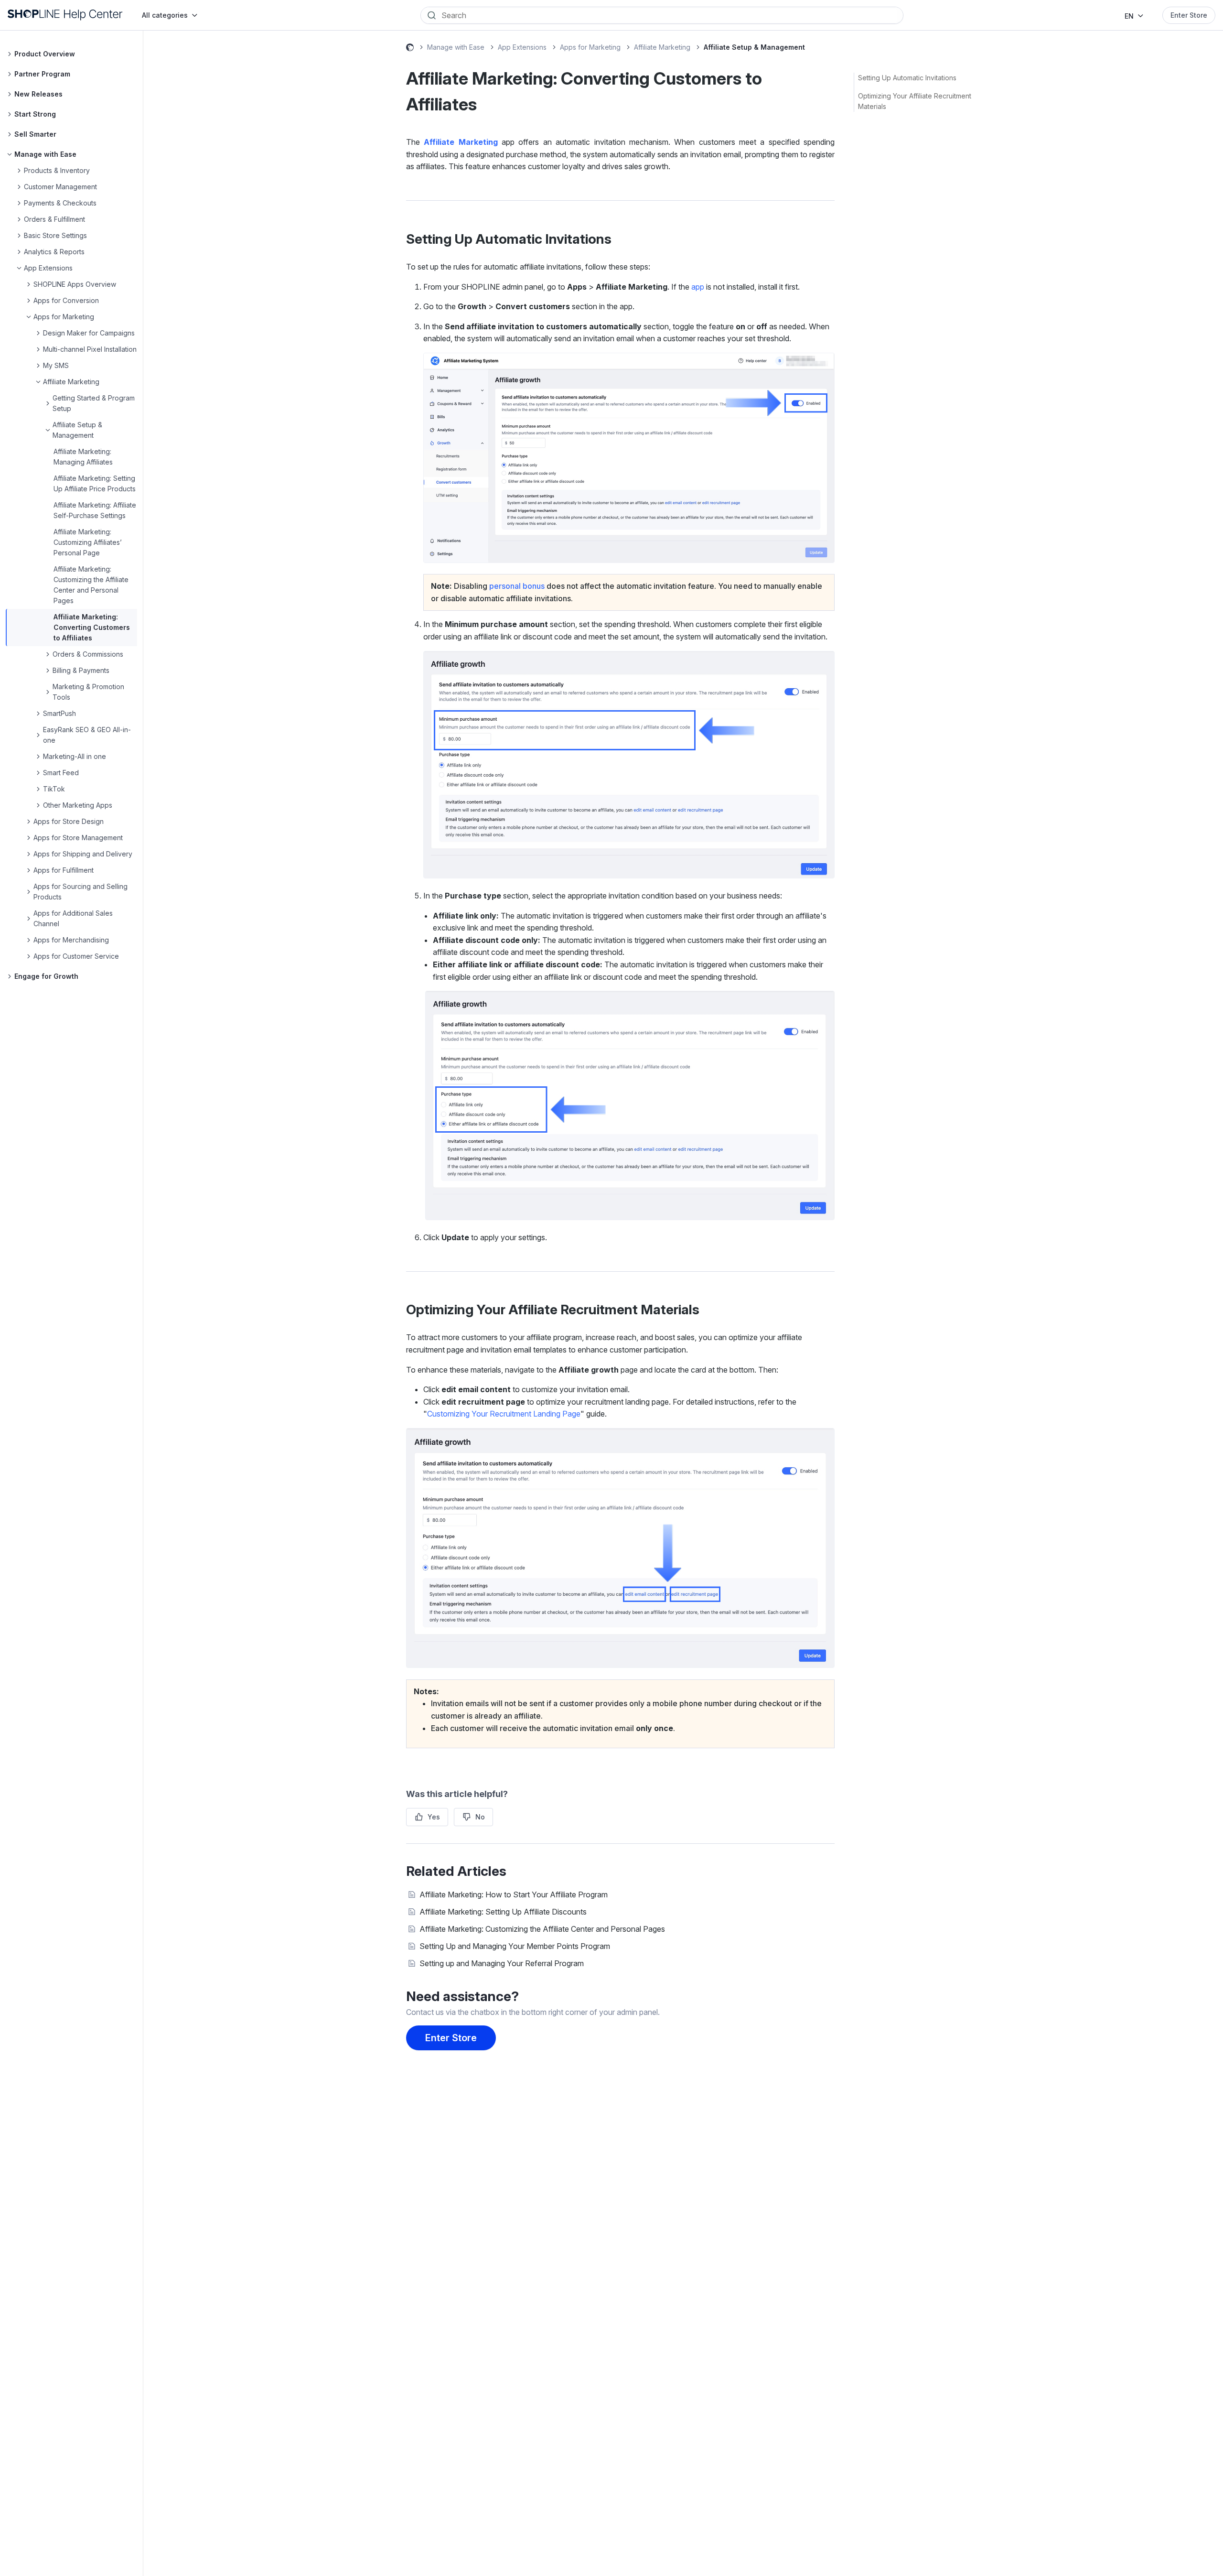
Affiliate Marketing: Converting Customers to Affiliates (92, 627)
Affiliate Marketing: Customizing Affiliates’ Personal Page (88, 542)
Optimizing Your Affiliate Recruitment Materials (915, 101)
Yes (434, 1817)
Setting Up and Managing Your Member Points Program (515, 1946)
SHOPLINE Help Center (410, 49)
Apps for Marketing (590, 47)
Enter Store (1189, 15)
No (480, 1817)
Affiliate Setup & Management (754, 47)
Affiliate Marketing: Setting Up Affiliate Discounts (503, 1912)
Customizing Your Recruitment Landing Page (504, 1414)
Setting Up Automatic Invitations (907, 78)
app (698, 287)
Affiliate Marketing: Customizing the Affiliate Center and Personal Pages (542, 1929)
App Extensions (522, 47)
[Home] (65, 15)
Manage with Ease (456, 47)
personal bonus (517, 586)
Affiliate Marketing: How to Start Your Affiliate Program (514, 1894)
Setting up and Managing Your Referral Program (502, 1963)
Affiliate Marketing (662, 47)
